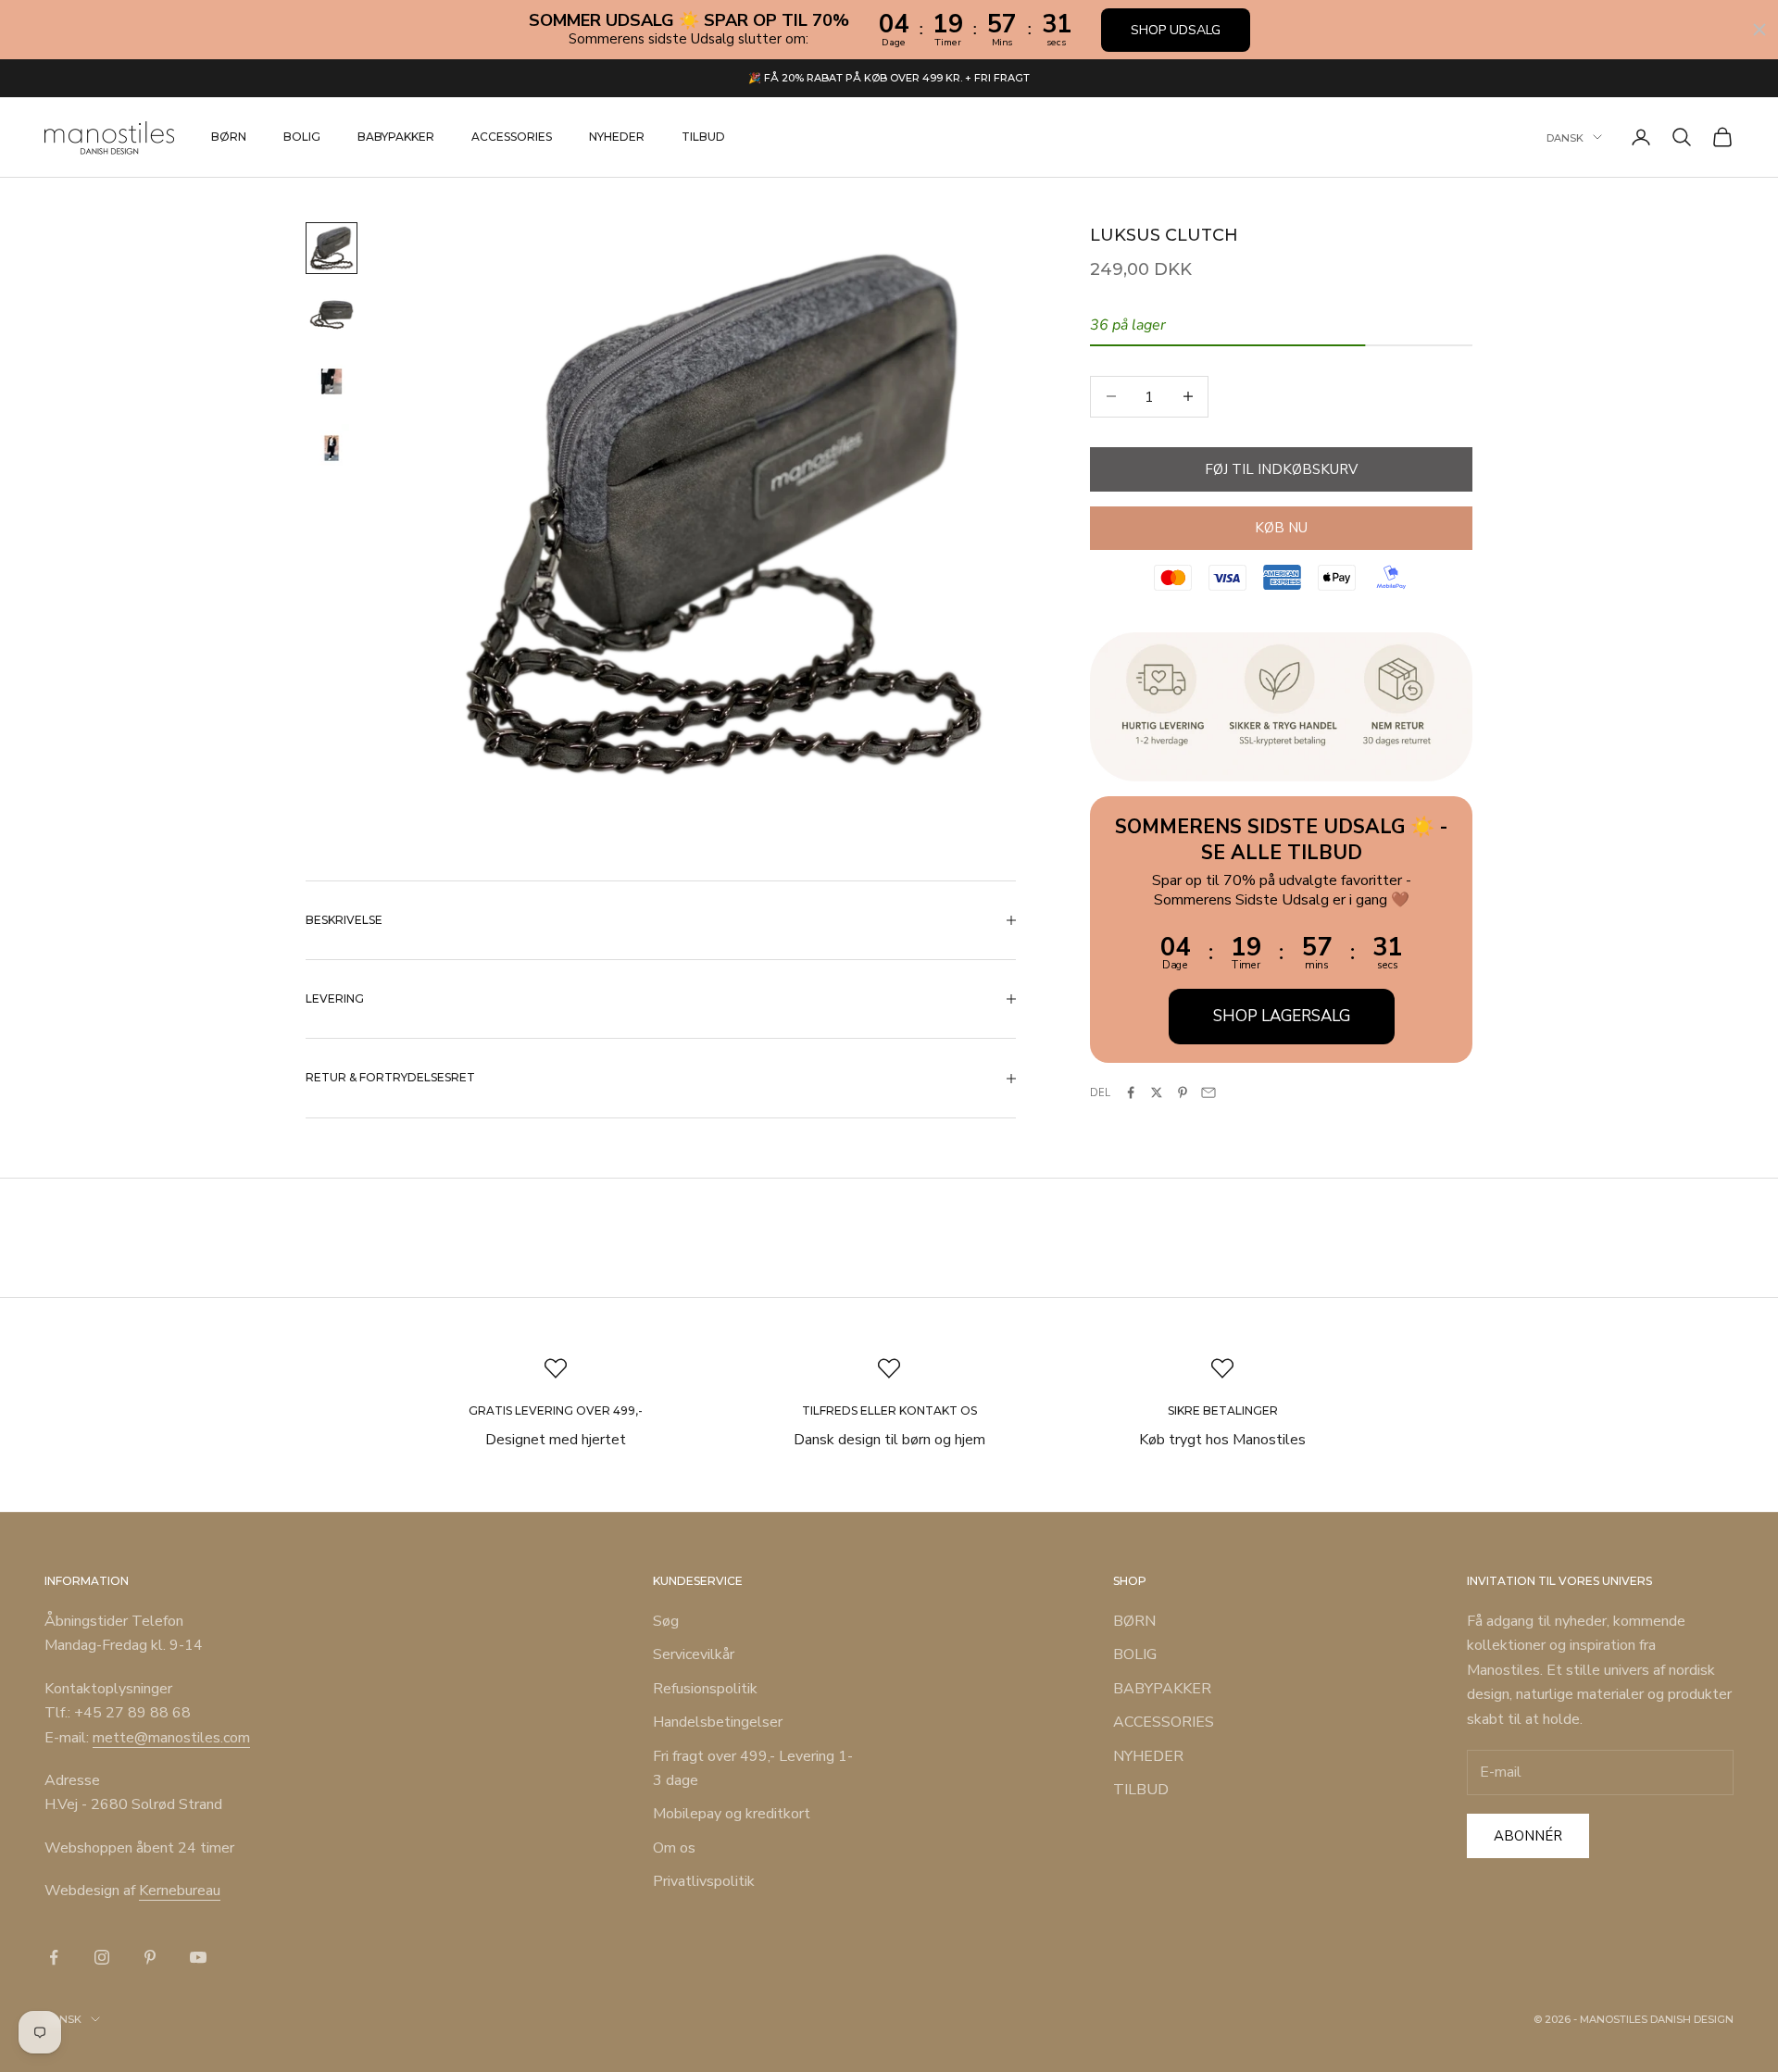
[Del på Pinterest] (1183, 1092)
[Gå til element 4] (332, 448)
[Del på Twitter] (1157, 1092)
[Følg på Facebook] (54, 1957)
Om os (674, 1848)
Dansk (1565, 137)
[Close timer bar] (1759, 30)
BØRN (229, 137)
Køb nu (1281, 528)
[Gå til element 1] (332, 248)
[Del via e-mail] (1208, 1092)
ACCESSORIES (512, 137)
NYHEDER (617, 137)
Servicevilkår (694, 1654)
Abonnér (1528, 1836)
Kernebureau (180, 1891)
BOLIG (302, 137)
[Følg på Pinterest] (150, 1957)
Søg (666, 1621)
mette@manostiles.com (171, 1738)
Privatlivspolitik (704, 1881)
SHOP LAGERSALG (1282, 1015)
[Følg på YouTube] (198, 1957)
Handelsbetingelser (718, 1722)
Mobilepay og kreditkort (732, 1814)
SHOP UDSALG (1176, 30)
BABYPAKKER (396, 137)
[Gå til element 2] (332, 315)
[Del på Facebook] (1131, 1092)
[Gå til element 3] (332, 381)
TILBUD (703, 137)
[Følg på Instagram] (102, 1957)
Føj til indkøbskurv (1281, 468)
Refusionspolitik (705, 1689)
